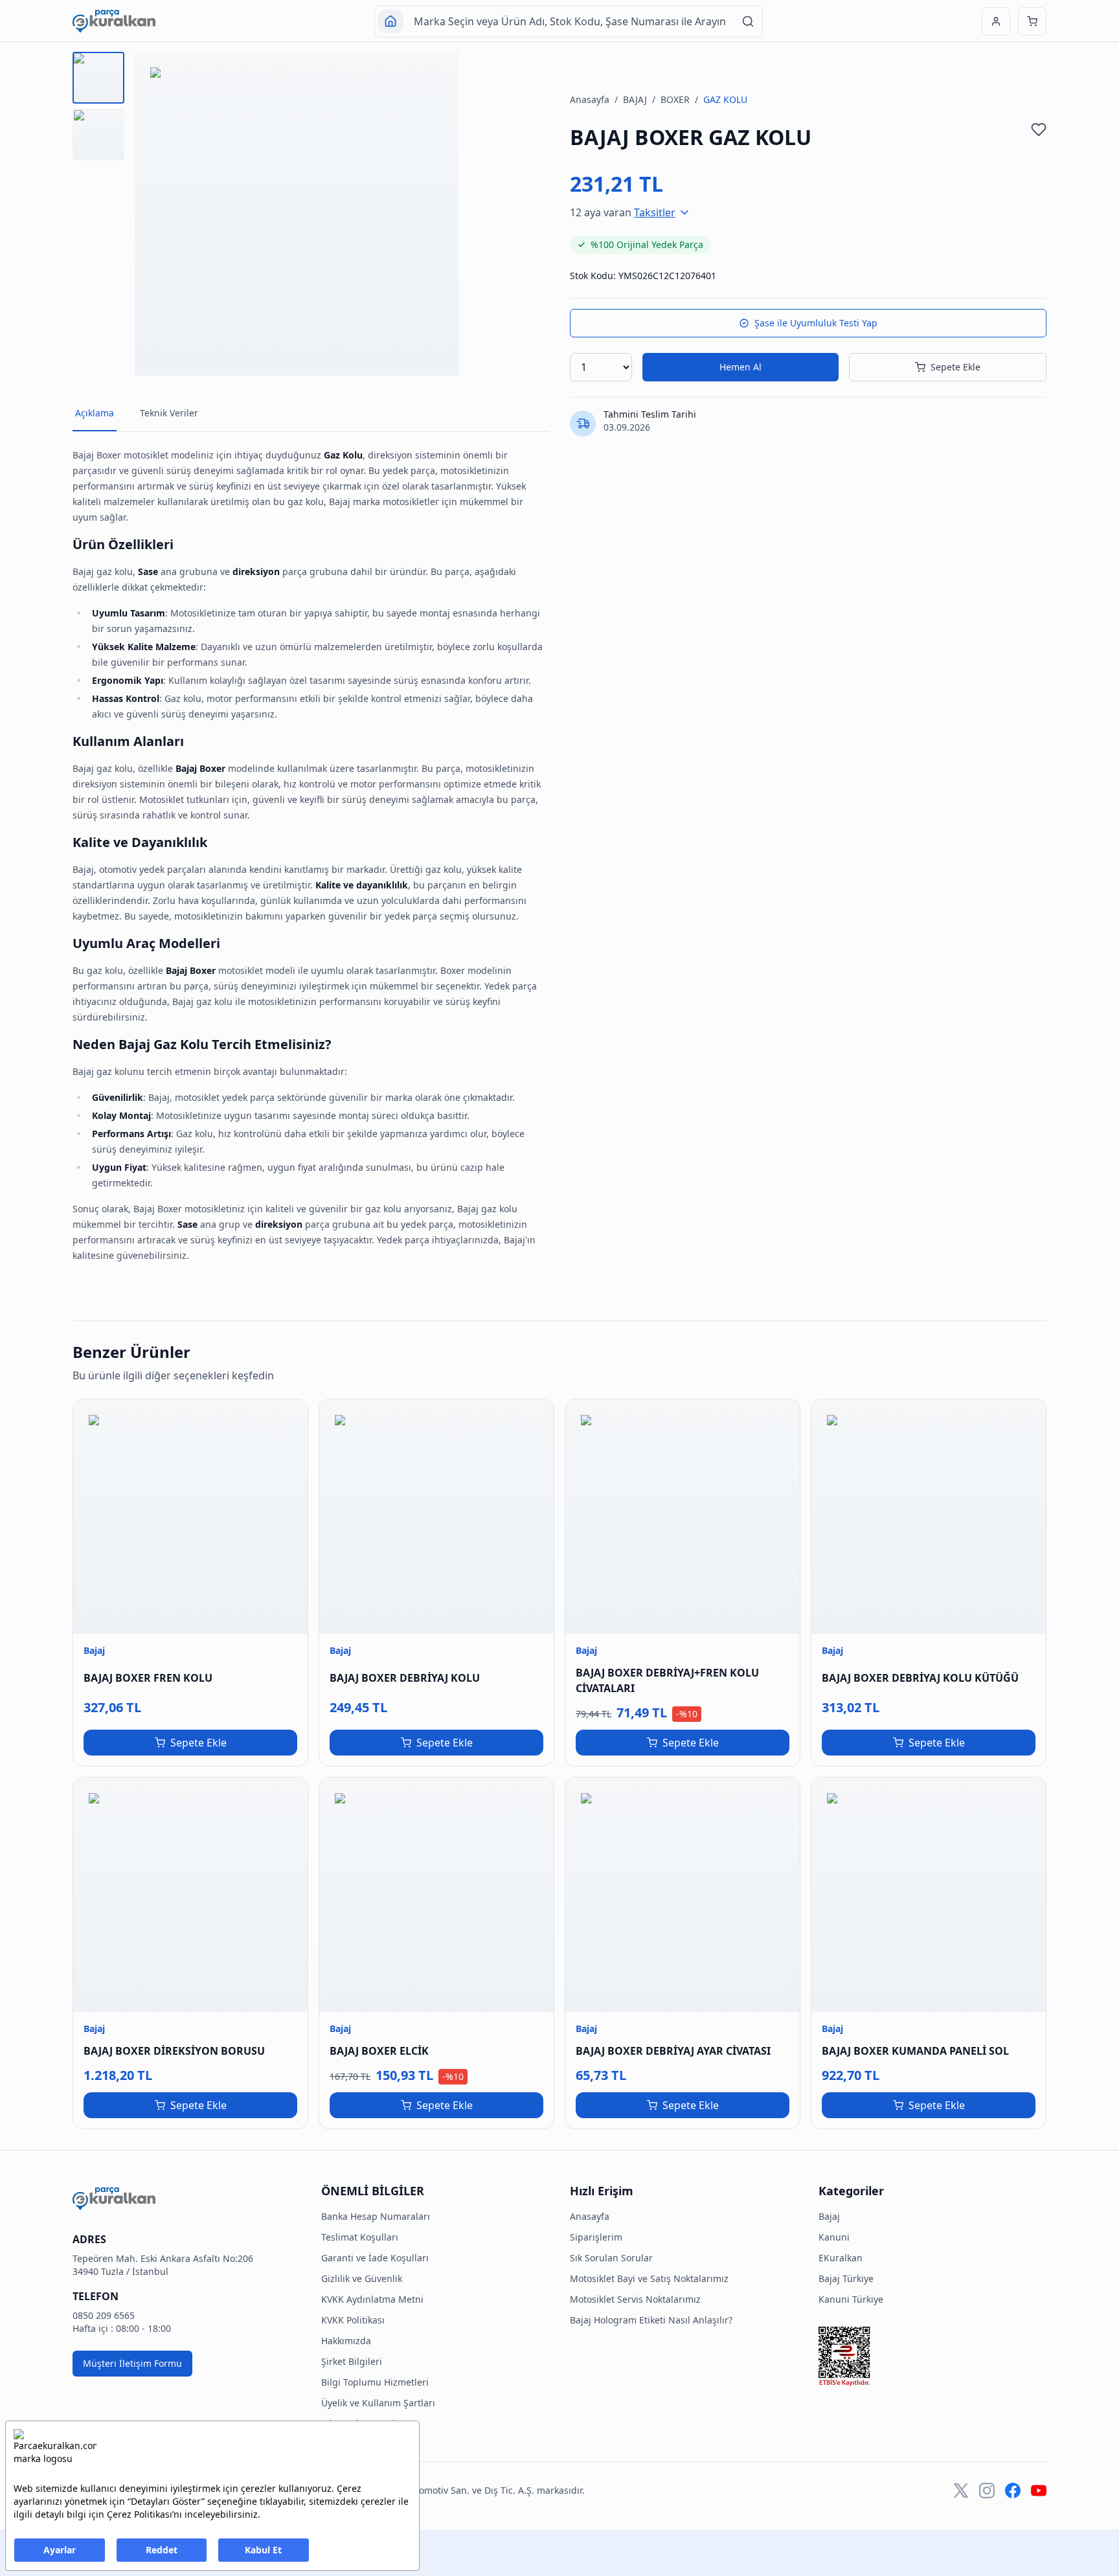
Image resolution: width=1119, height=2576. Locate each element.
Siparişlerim (596, 2237)
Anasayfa (590, 99)
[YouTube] (1039, 2491)
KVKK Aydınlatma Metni (372, 2299)
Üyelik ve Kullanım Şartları (378, 2403)
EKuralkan (841, 2258)
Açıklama (95, 413)
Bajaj (829, 2216)
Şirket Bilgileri (352, 2361)
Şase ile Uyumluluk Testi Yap (816, 323)
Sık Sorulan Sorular (363, 2423)
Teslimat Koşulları (360, 2237)
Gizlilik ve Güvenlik (362, 2278)
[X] (961, 2491)
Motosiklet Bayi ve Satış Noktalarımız (649, 2278)
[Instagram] (987, 2491)
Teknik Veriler (169, 413)
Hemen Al (740, 367)
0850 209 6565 (104, 2315)
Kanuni (834, 2237)
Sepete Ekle (955, 367)
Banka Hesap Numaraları (376, 2216)
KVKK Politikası (353, 2320)
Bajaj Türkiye (846, 2278)
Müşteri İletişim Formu (132, 2363)
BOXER (675, 99)
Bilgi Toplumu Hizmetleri (375, 2382)
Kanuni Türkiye (851, 2299)
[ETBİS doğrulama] (932, 2356)
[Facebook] (1013, 2491)
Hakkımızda (346, 2341)
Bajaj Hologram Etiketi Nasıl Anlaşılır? (651, 2320)
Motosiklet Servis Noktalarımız (635, 2299)
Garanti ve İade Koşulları (375, 2258)
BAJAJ (635, 99)
